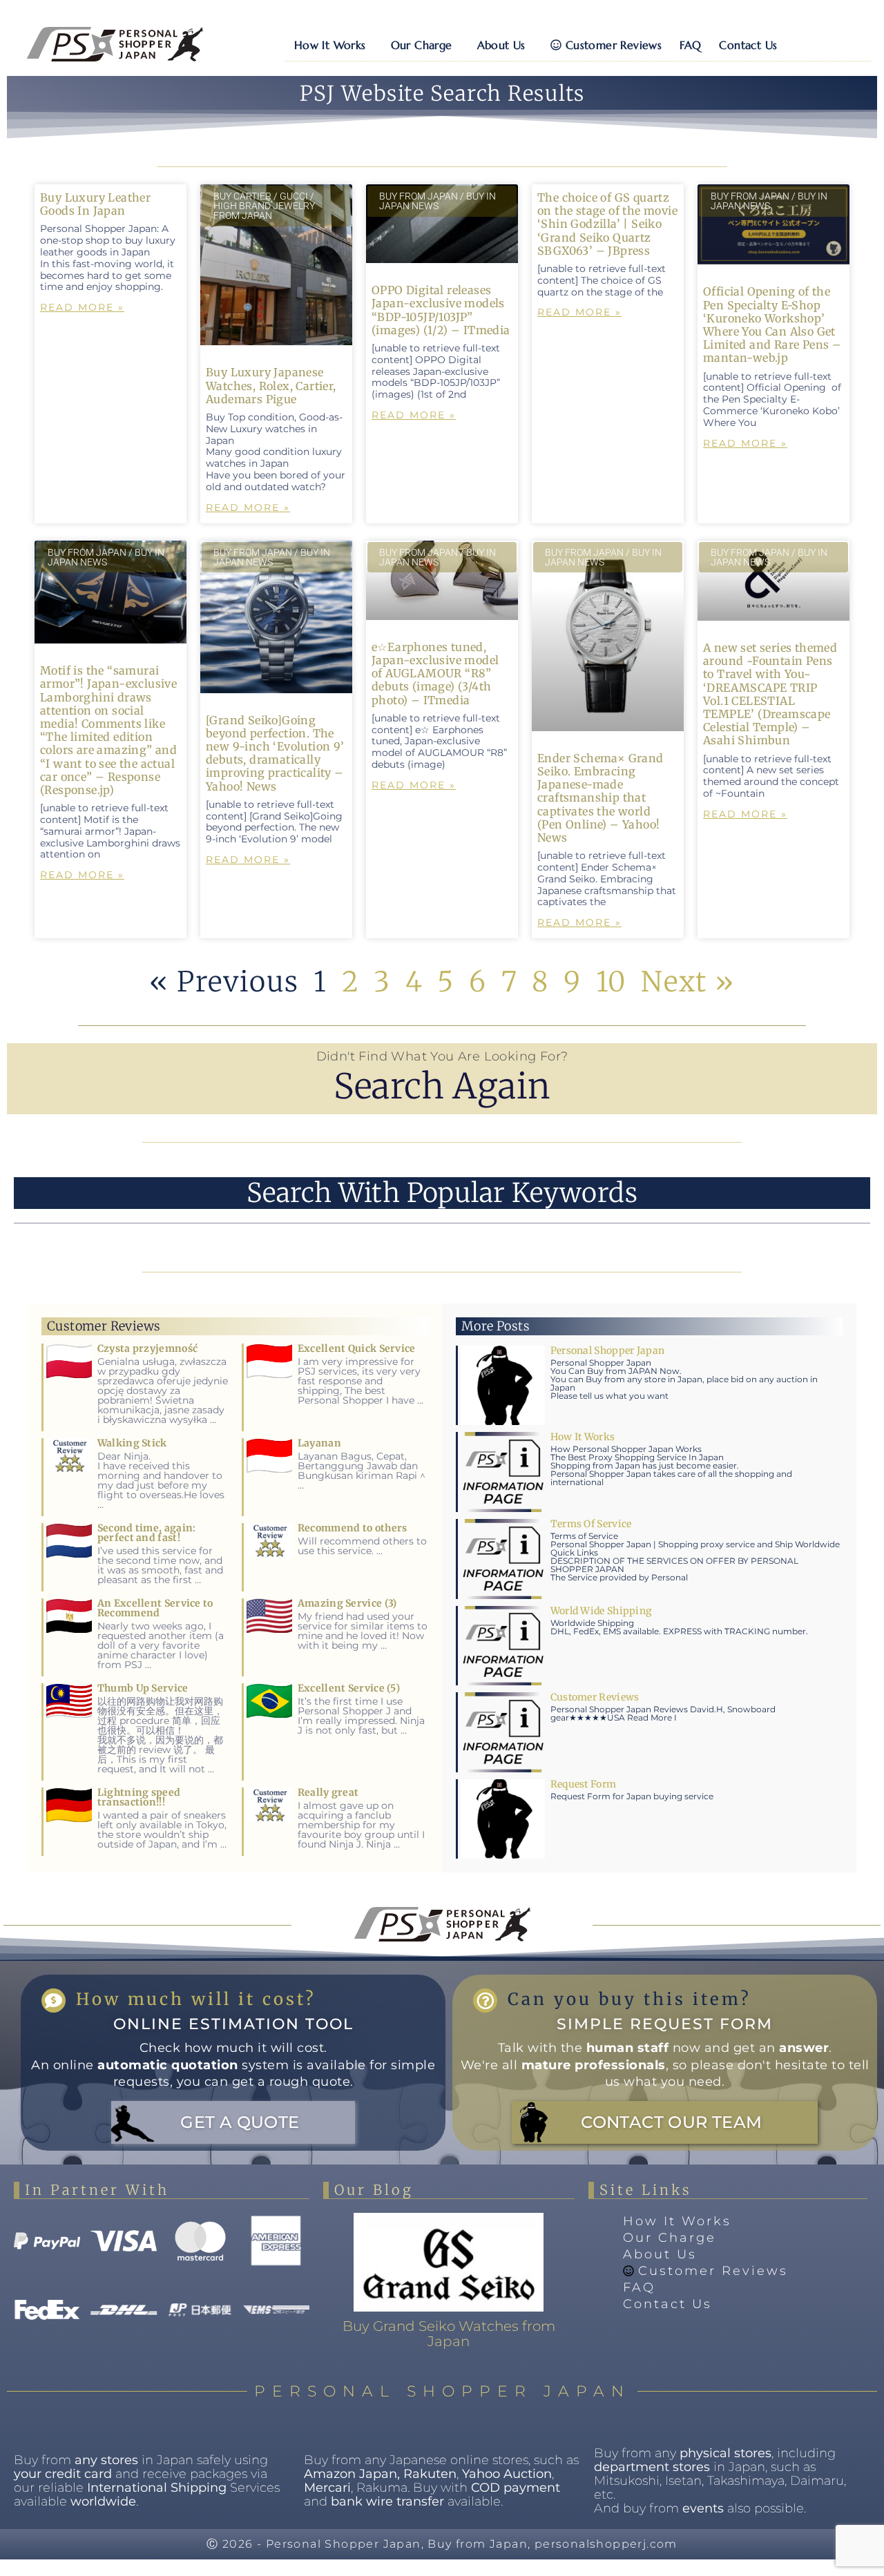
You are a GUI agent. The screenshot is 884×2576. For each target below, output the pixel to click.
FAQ (690, 45)
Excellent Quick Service (357, 1348)
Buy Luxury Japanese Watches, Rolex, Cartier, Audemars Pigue (271, 385)
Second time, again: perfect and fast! (147, 1533)
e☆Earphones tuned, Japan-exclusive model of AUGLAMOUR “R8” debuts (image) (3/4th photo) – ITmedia (435, 674)
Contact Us (748, 45)
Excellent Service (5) (349, 1688)
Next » (688, 982)
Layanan (319, 1443)
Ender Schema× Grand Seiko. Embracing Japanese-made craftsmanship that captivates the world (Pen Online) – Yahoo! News (600, 798)
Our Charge (422, 45)
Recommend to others (353, 1528)
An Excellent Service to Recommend (155, 1608)
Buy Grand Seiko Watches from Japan (449, 2334)
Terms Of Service (591, 1524)
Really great (328, 1792)
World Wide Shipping (602, 1611)
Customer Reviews (614, 45)
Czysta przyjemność (147, 1348)
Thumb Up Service (143, 1688)
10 (612, 982)
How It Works (330, 45)
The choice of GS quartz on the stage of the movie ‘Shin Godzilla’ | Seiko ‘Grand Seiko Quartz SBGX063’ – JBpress (607, 224)
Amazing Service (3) (347, 1603)
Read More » (82, 307)
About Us (501, 45)
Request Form (584, 1784)
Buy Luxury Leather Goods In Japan (95, 204)
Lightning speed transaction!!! (139, 1797)
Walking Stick (132, 1443)
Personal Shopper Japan (608, 1350)
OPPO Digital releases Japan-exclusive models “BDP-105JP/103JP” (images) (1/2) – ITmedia (441, 310)
